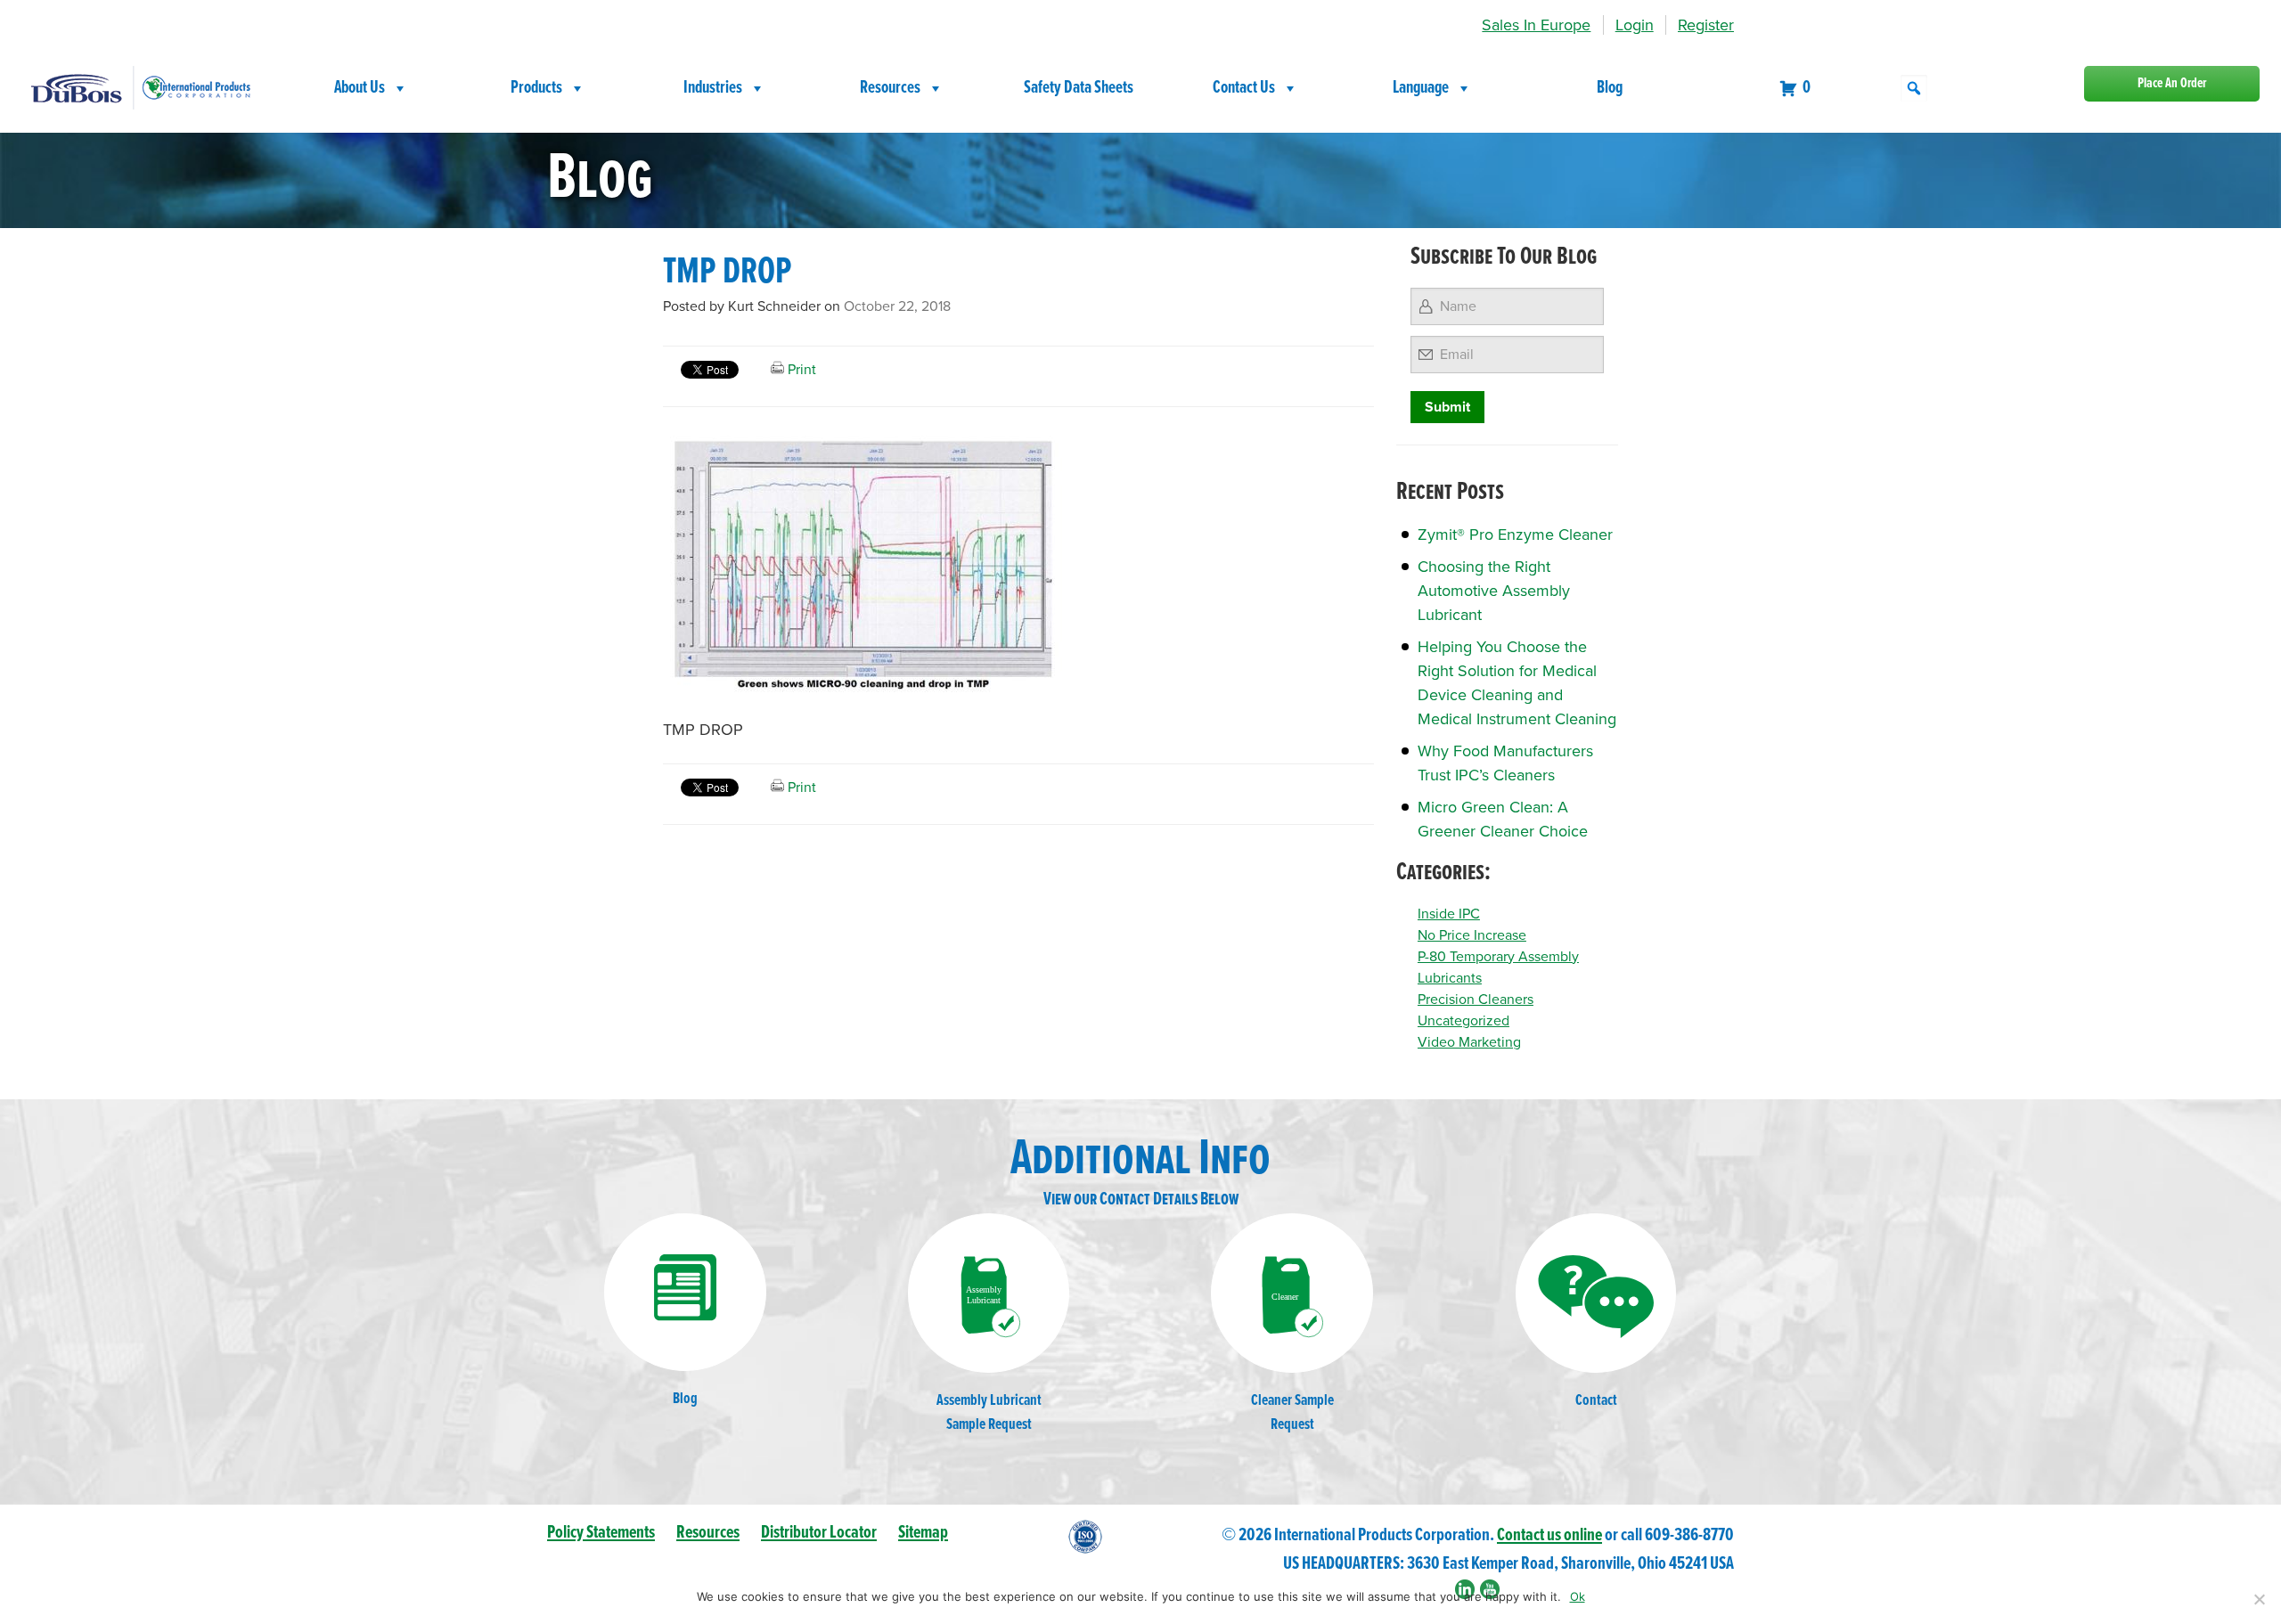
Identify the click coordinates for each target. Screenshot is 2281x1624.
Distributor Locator (819, 1533)
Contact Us (1244, 88)
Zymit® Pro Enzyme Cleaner (1515, 535)
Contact (1596, 1401)
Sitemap (923, 1533)
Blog (1610, 88)
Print (800, 370)
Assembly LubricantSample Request (989, 1413)
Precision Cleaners (1476, 1000)
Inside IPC (1449, 914)
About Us (360, 88)
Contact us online (1549, 1535)
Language (1421, 88)
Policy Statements (601, 1533)
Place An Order (2172, 83)
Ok (1578, 1596)
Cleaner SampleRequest (1292, 1413)
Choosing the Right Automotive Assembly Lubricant (1494, 591)
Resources (890, 88)
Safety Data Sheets (1079, 88)
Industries (713, 88)
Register (1706, 25)
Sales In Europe (1536, 25)
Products (536, 88)
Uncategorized (1463, 1021)
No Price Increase (1472, 935)
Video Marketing (1469, 1042)
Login (1635, 25)
